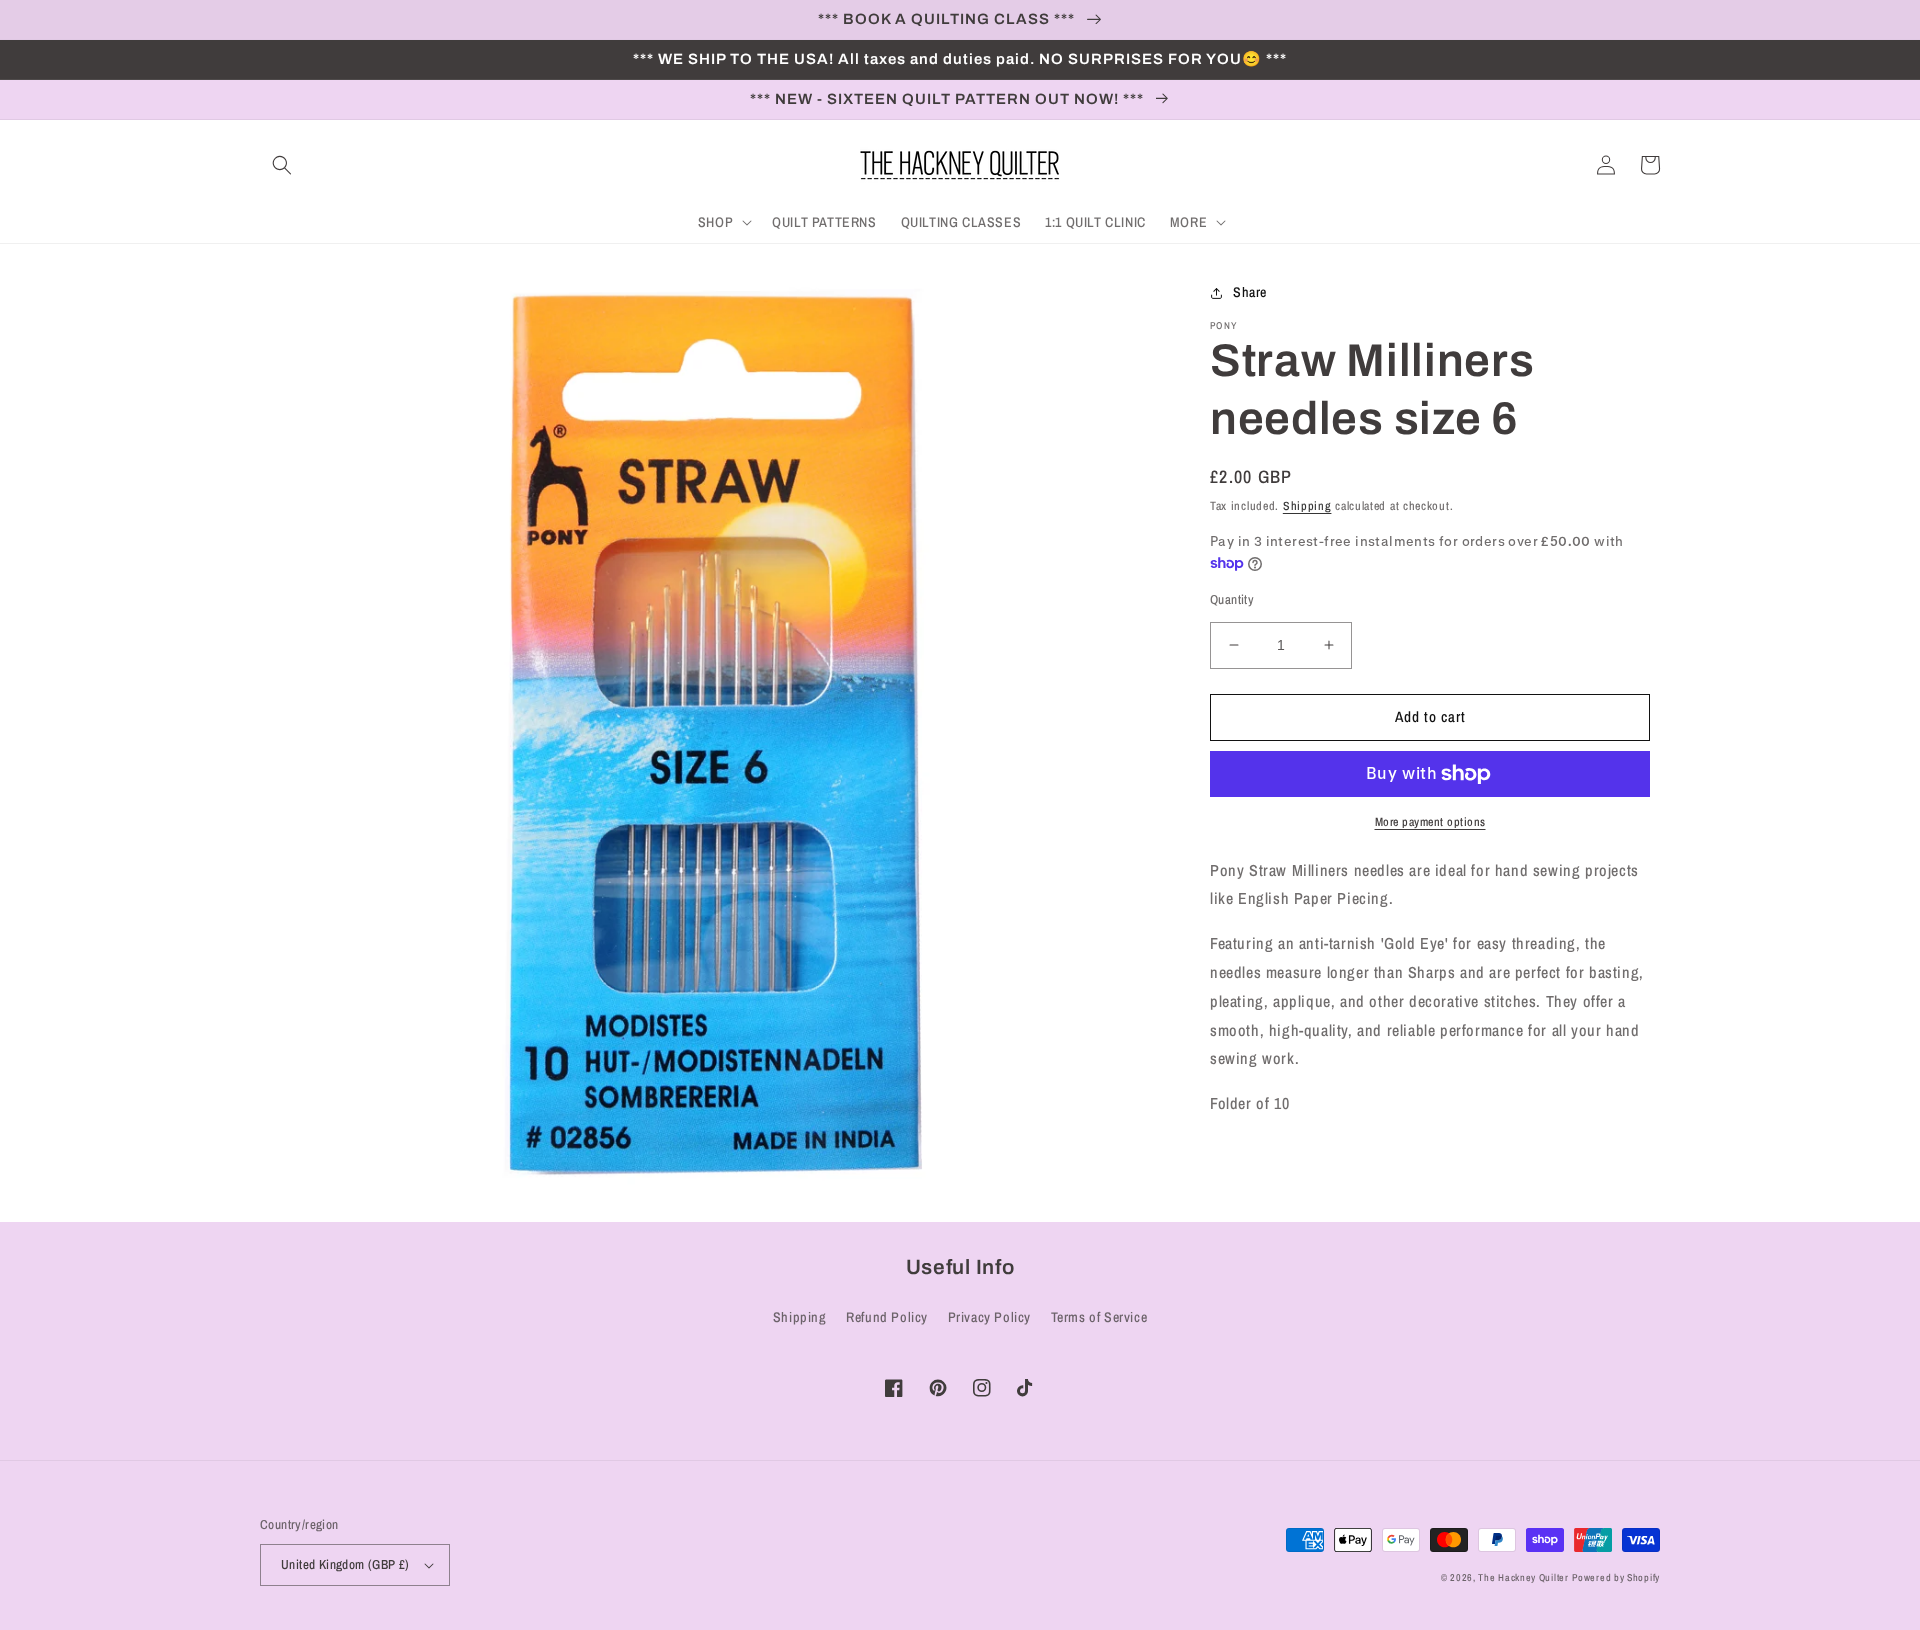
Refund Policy (887, 1317)
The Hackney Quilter (1523, 1577)
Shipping (1307, 506)
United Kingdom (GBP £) (345, 1564)
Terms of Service (1099, 1317)
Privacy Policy (989, 1317)
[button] (282, 165)
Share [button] (1250, 292)
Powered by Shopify (1616, 1577)
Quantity (1232, 599)
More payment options (1430, 822)
